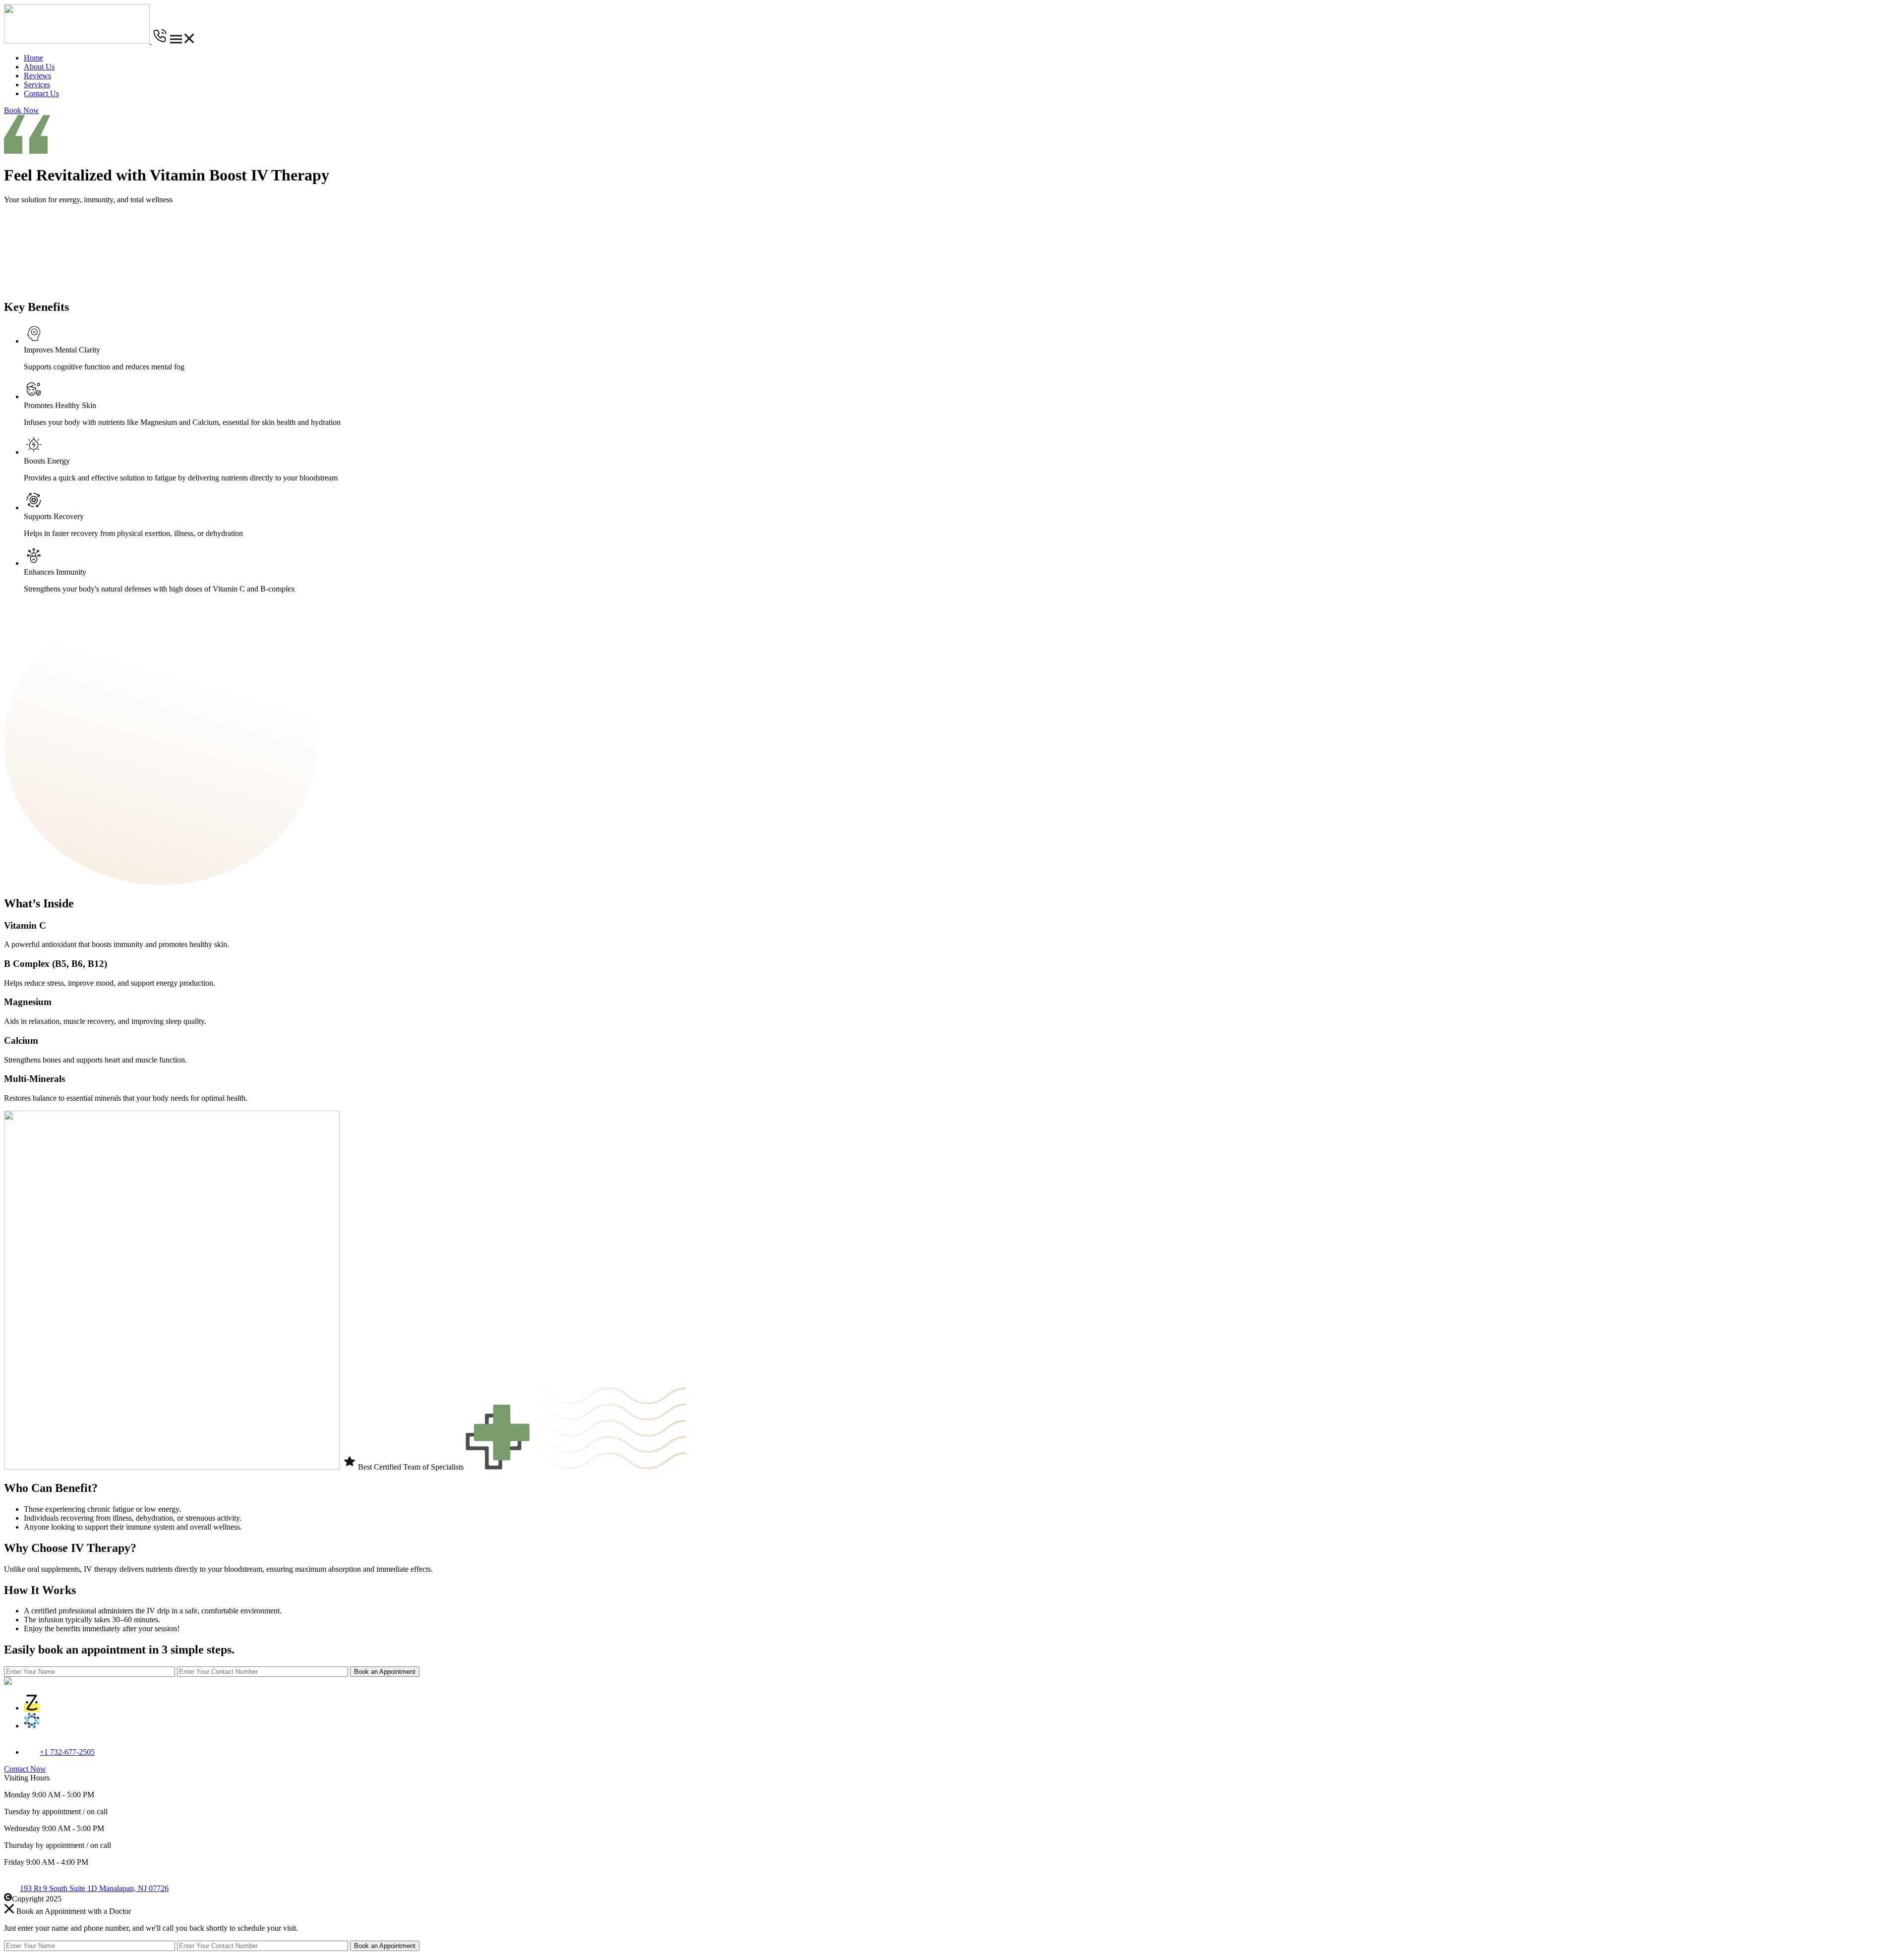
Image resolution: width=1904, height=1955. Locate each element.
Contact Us (41, 93)
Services (37, 85)
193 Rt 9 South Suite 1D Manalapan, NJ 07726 (94, 1888)
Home (33, 58)
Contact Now (25, 1769)
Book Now (22, 110)
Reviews (37, 76)
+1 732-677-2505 (67, 1752)
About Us (39, 67)
